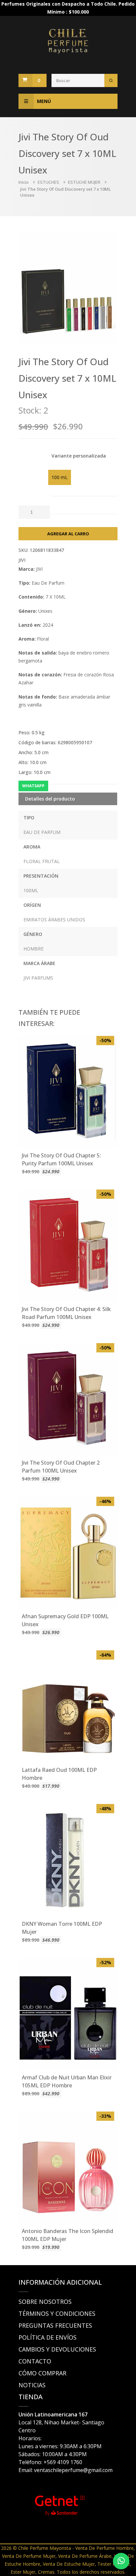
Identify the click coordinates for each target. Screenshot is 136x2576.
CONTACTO (35, 2361)
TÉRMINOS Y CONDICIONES (57, 2313)
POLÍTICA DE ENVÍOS (48, 2337)
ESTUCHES (48, 182)
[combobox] (85, 81)
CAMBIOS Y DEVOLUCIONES (57, 2349)
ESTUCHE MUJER (84, 182)
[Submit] (111, 80)
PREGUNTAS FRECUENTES (55, 2325)
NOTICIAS (32, 2385)
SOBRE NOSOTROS (45, 2302)
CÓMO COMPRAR (42, 2373)
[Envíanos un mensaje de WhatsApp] (121, 2561)
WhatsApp (33, 786)
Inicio (24, 182)
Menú (44, 101)
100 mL (60, 477)
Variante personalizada (79, 456)
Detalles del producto (50, 799)
